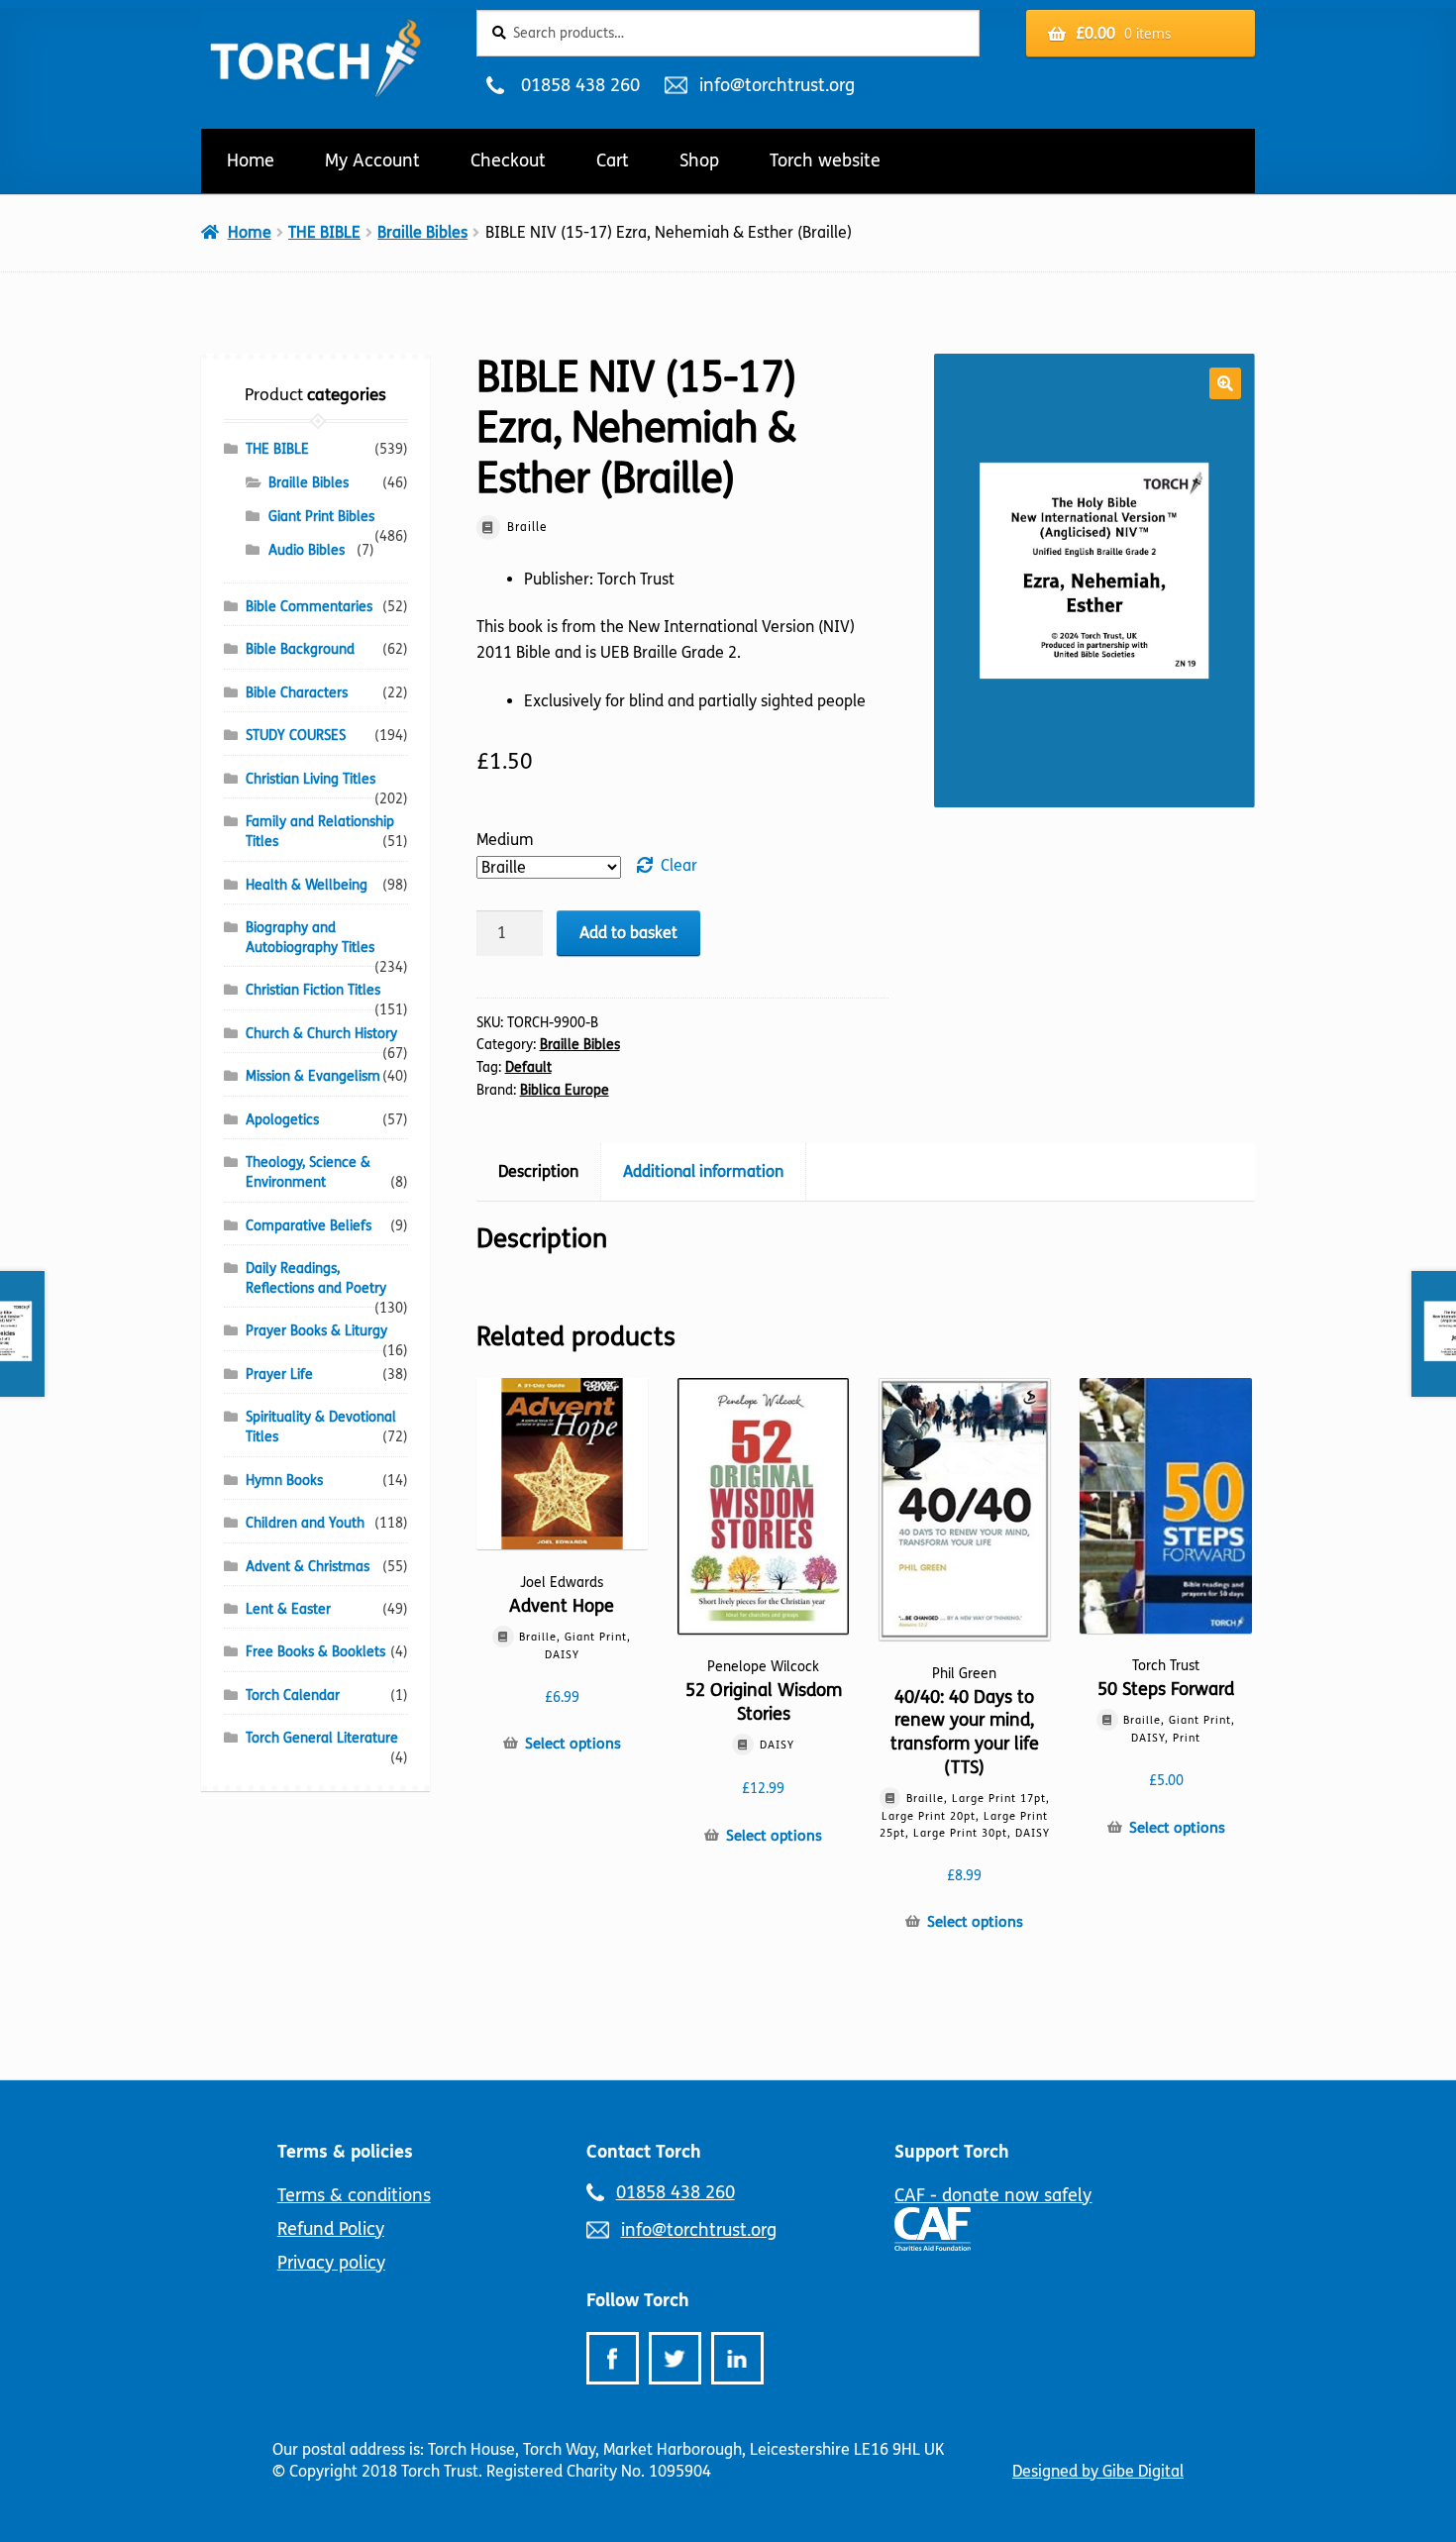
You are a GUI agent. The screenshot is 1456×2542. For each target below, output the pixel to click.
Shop (699, 160)
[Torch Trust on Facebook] (613, 2358)
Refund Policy (331, 2229)
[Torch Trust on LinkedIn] (737, 2358)
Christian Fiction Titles (313, 990)
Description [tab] (538, 1171)
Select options (573, 1744)
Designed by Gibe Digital (1098, 2471)
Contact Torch (644, 2152)
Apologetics (282, 1120)
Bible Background (300, 649)
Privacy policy (331, 2263)
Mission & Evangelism (313, 1076)
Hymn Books (284, 1481)
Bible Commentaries (309, 607)
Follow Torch (638, 2300)
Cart (613, 160)
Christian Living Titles (311, 779)
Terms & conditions (354, 2195)
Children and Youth (305, 1523)
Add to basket (628, 933)
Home (251, 160)
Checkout (508, 160)
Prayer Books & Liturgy (316, 1331)
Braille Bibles (422, 232)
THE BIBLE (324, 232)
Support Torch (952, 2152)
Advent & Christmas (308, 1567)
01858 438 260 (580, 85)
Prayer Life (279, 1375)
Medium (505, 840)
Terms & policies (345, 2152)
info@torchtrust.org (777, 85)
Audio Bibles (307, 550)
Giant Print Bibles (321, 517)
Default (528, 1067)
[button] (1225, 383)
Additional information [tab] (703, 1171)
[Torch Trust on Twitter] (675, 2358)
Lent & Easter (288, 1609)
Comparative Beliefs (309, 1226)
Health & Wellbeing (307, 885)
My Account (372, 160)
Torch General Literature (322, 1738)
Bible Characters (297, 693)
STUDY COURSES (296, 736)
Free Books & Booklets (315, 1652)
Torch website (825, 160)
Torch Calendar (293, 1695)
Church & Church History (321, 1034)
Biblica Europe (565, 1090)
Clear (679, 865)
